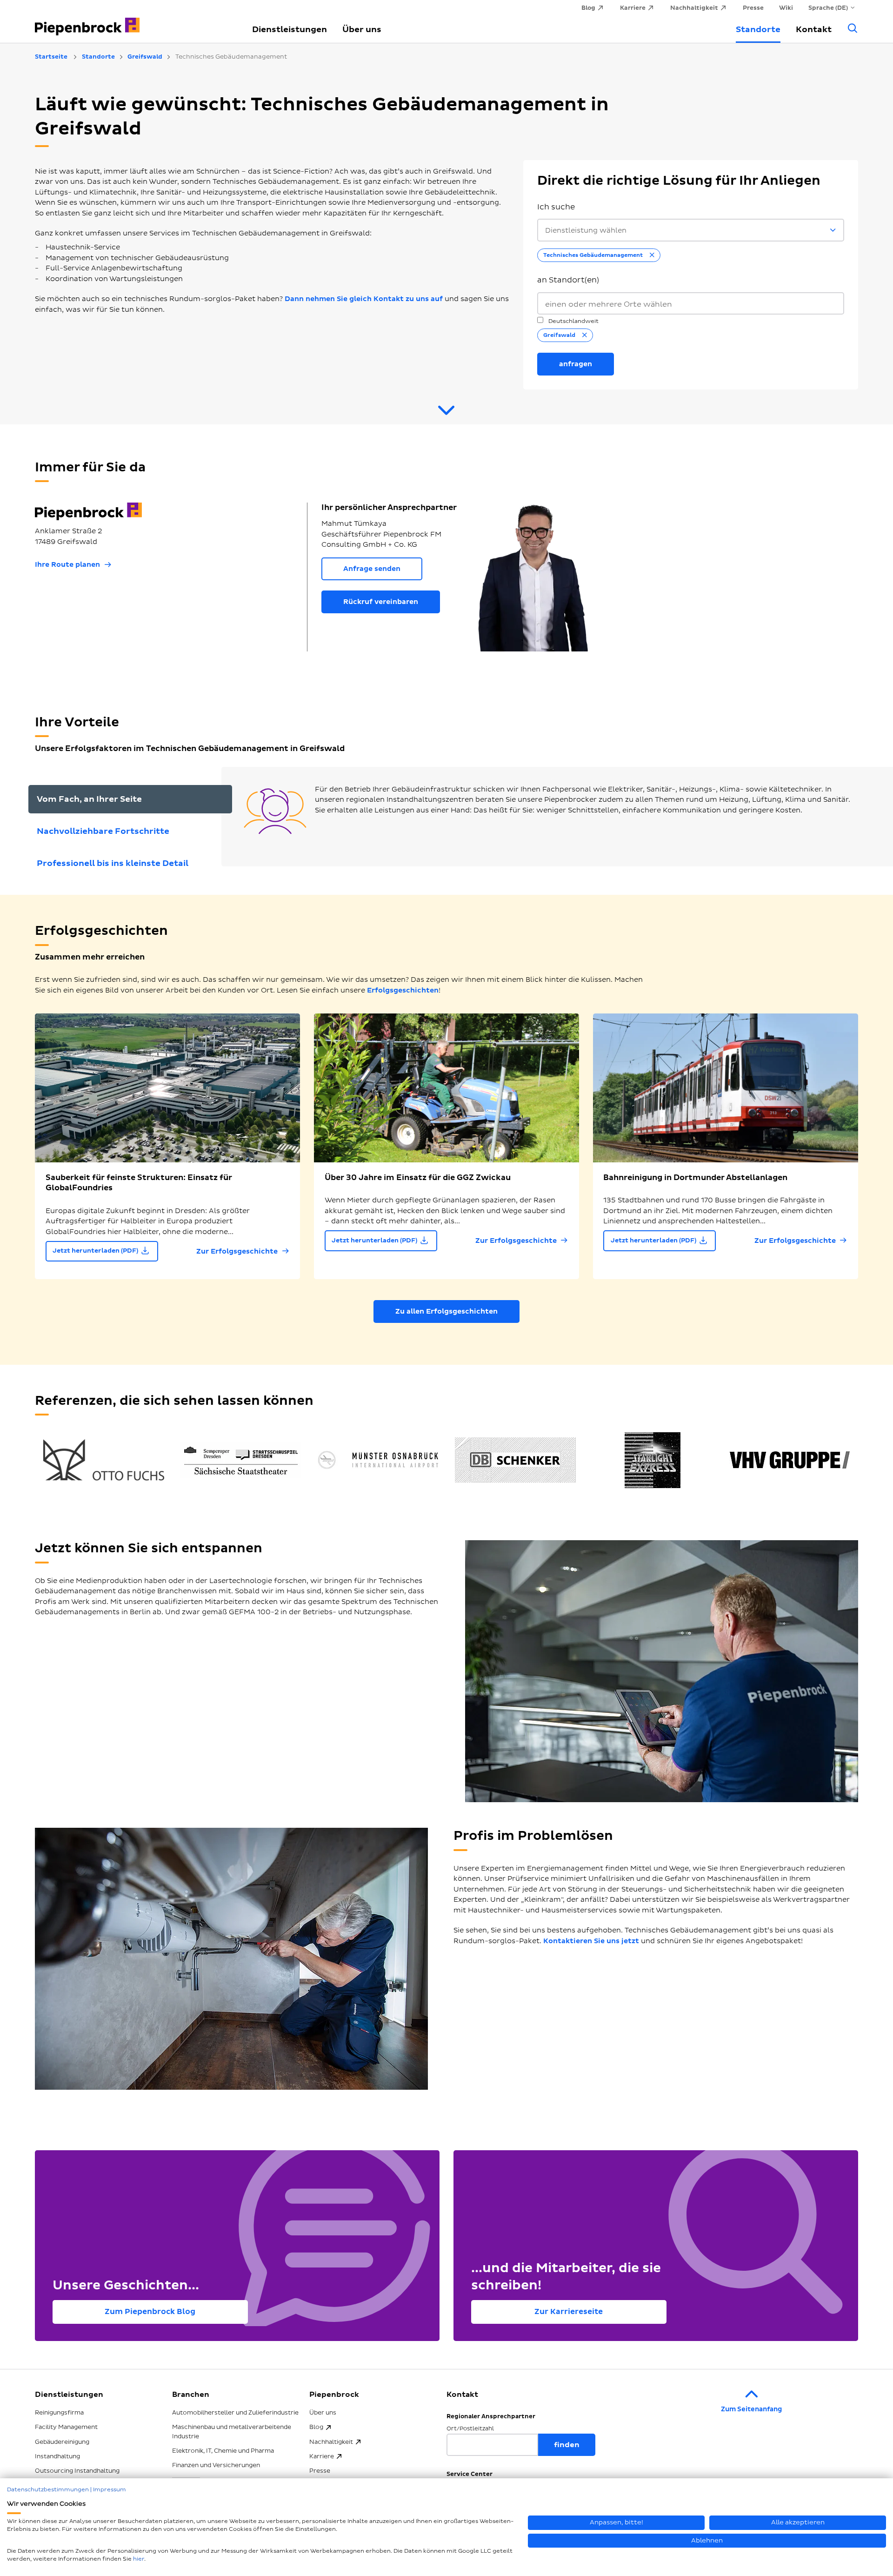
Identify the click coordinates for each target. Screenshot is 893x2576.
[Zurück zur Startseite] (133, 21)
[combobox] (691, 304)
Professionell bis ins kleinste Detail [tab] (113, 863)
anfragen (576, 364)
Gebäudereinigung (62, 2442)
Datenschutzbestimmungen (48, 2490)
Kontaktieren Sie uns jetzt (591, 1941)
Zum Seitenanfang (751, 2409)
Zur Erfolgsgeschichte (237, 1251)
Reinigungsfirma (59, 2413)
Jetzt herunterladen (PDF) (95, 1251)
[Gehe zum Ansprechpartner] (446, 414)
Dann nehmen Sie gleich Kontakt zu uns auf (364, 299)
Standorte (758, 30)
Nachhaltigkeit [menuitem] (694, 8)
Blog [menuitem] (588, 8)
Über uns (362, 30)
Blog (316, 2427)
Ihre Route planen (67, 565)
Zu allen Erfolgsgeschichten (446, 1311)
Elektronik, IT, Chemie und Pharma (223, 2451)
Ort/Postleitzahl (470, 2429)
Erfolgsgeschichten (403, 990)
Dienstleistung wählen (586, 231)
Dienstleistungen (290, 30)
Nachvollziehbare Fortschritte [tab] (103, 831)
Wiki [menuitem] (786, 8)
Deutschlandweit (573, 321)
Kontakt (814, 30)
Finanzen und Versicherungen (216, 2465)
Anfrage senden (372, 569)
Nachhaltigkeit (331, 2442)
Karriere (322, 2456)
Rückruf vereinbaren (381, 602)
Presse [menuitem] (753, 8)
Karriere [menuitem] (633, 8)
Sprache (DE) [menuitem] (828, 8)
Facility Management (66, 2427)
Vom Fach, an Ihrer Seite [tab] (89, 799)
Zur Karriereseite (569, 2312)
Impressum (110, 2490)
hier (139, 2559)
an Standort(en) (568, 280)
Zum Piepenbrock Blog (150, 2312)
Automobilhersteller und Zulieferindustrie (235, 2413)
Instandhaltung (57, 2456)
